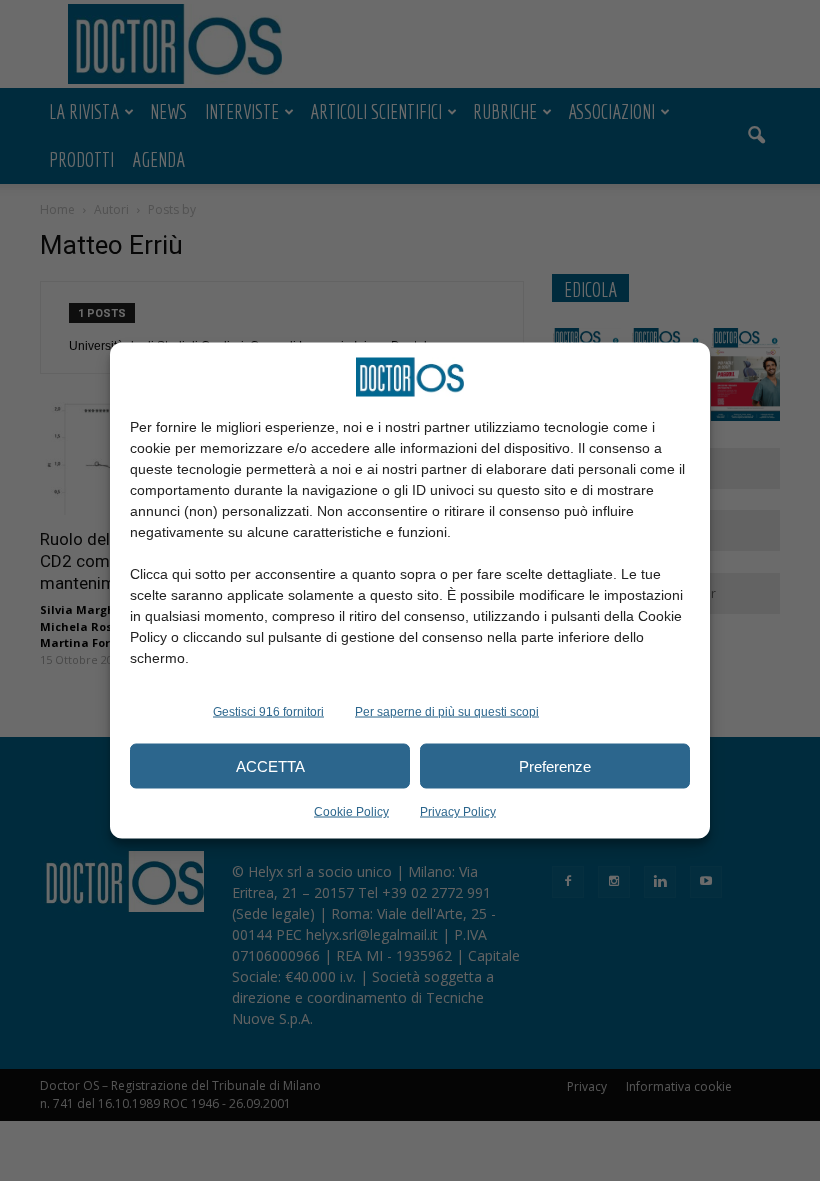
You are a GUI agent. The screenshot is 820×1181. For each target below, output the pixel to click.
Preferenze (555, 765)
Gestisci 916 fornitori (268, 712)
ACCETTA (270, 765)
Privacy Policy (458, 812)
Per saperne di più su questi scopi (447, 712)
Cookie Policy (351, 812)
